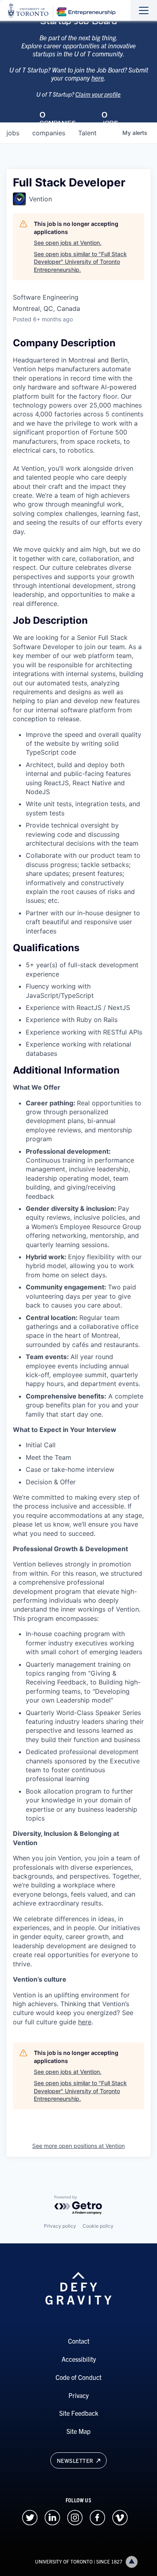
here (98, 78)
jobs (13, 133)
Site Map (78, 2431)
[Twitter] (30, 2516)
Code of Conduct (78, 2377)
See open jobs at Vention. (68, 243)
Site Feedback (79, 2413)
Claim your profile (98, 94)
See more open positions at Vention (78, 2146)
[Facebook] (97, 2516)
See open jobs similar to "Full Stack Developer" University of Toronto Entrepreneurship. (80, 262)
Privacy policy (60, 2226)
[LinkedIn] (52, 2516)
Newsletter (76, 2460)
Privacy (78, 2395)
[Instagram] (75, 2516)
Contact (79, 2341)
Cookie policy (98, 2226)
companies (49, 133)
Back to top (132, 2562)
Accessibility (79, 2359)
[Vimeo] (120, 2516)
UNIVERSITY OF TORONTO (64, 2561)
